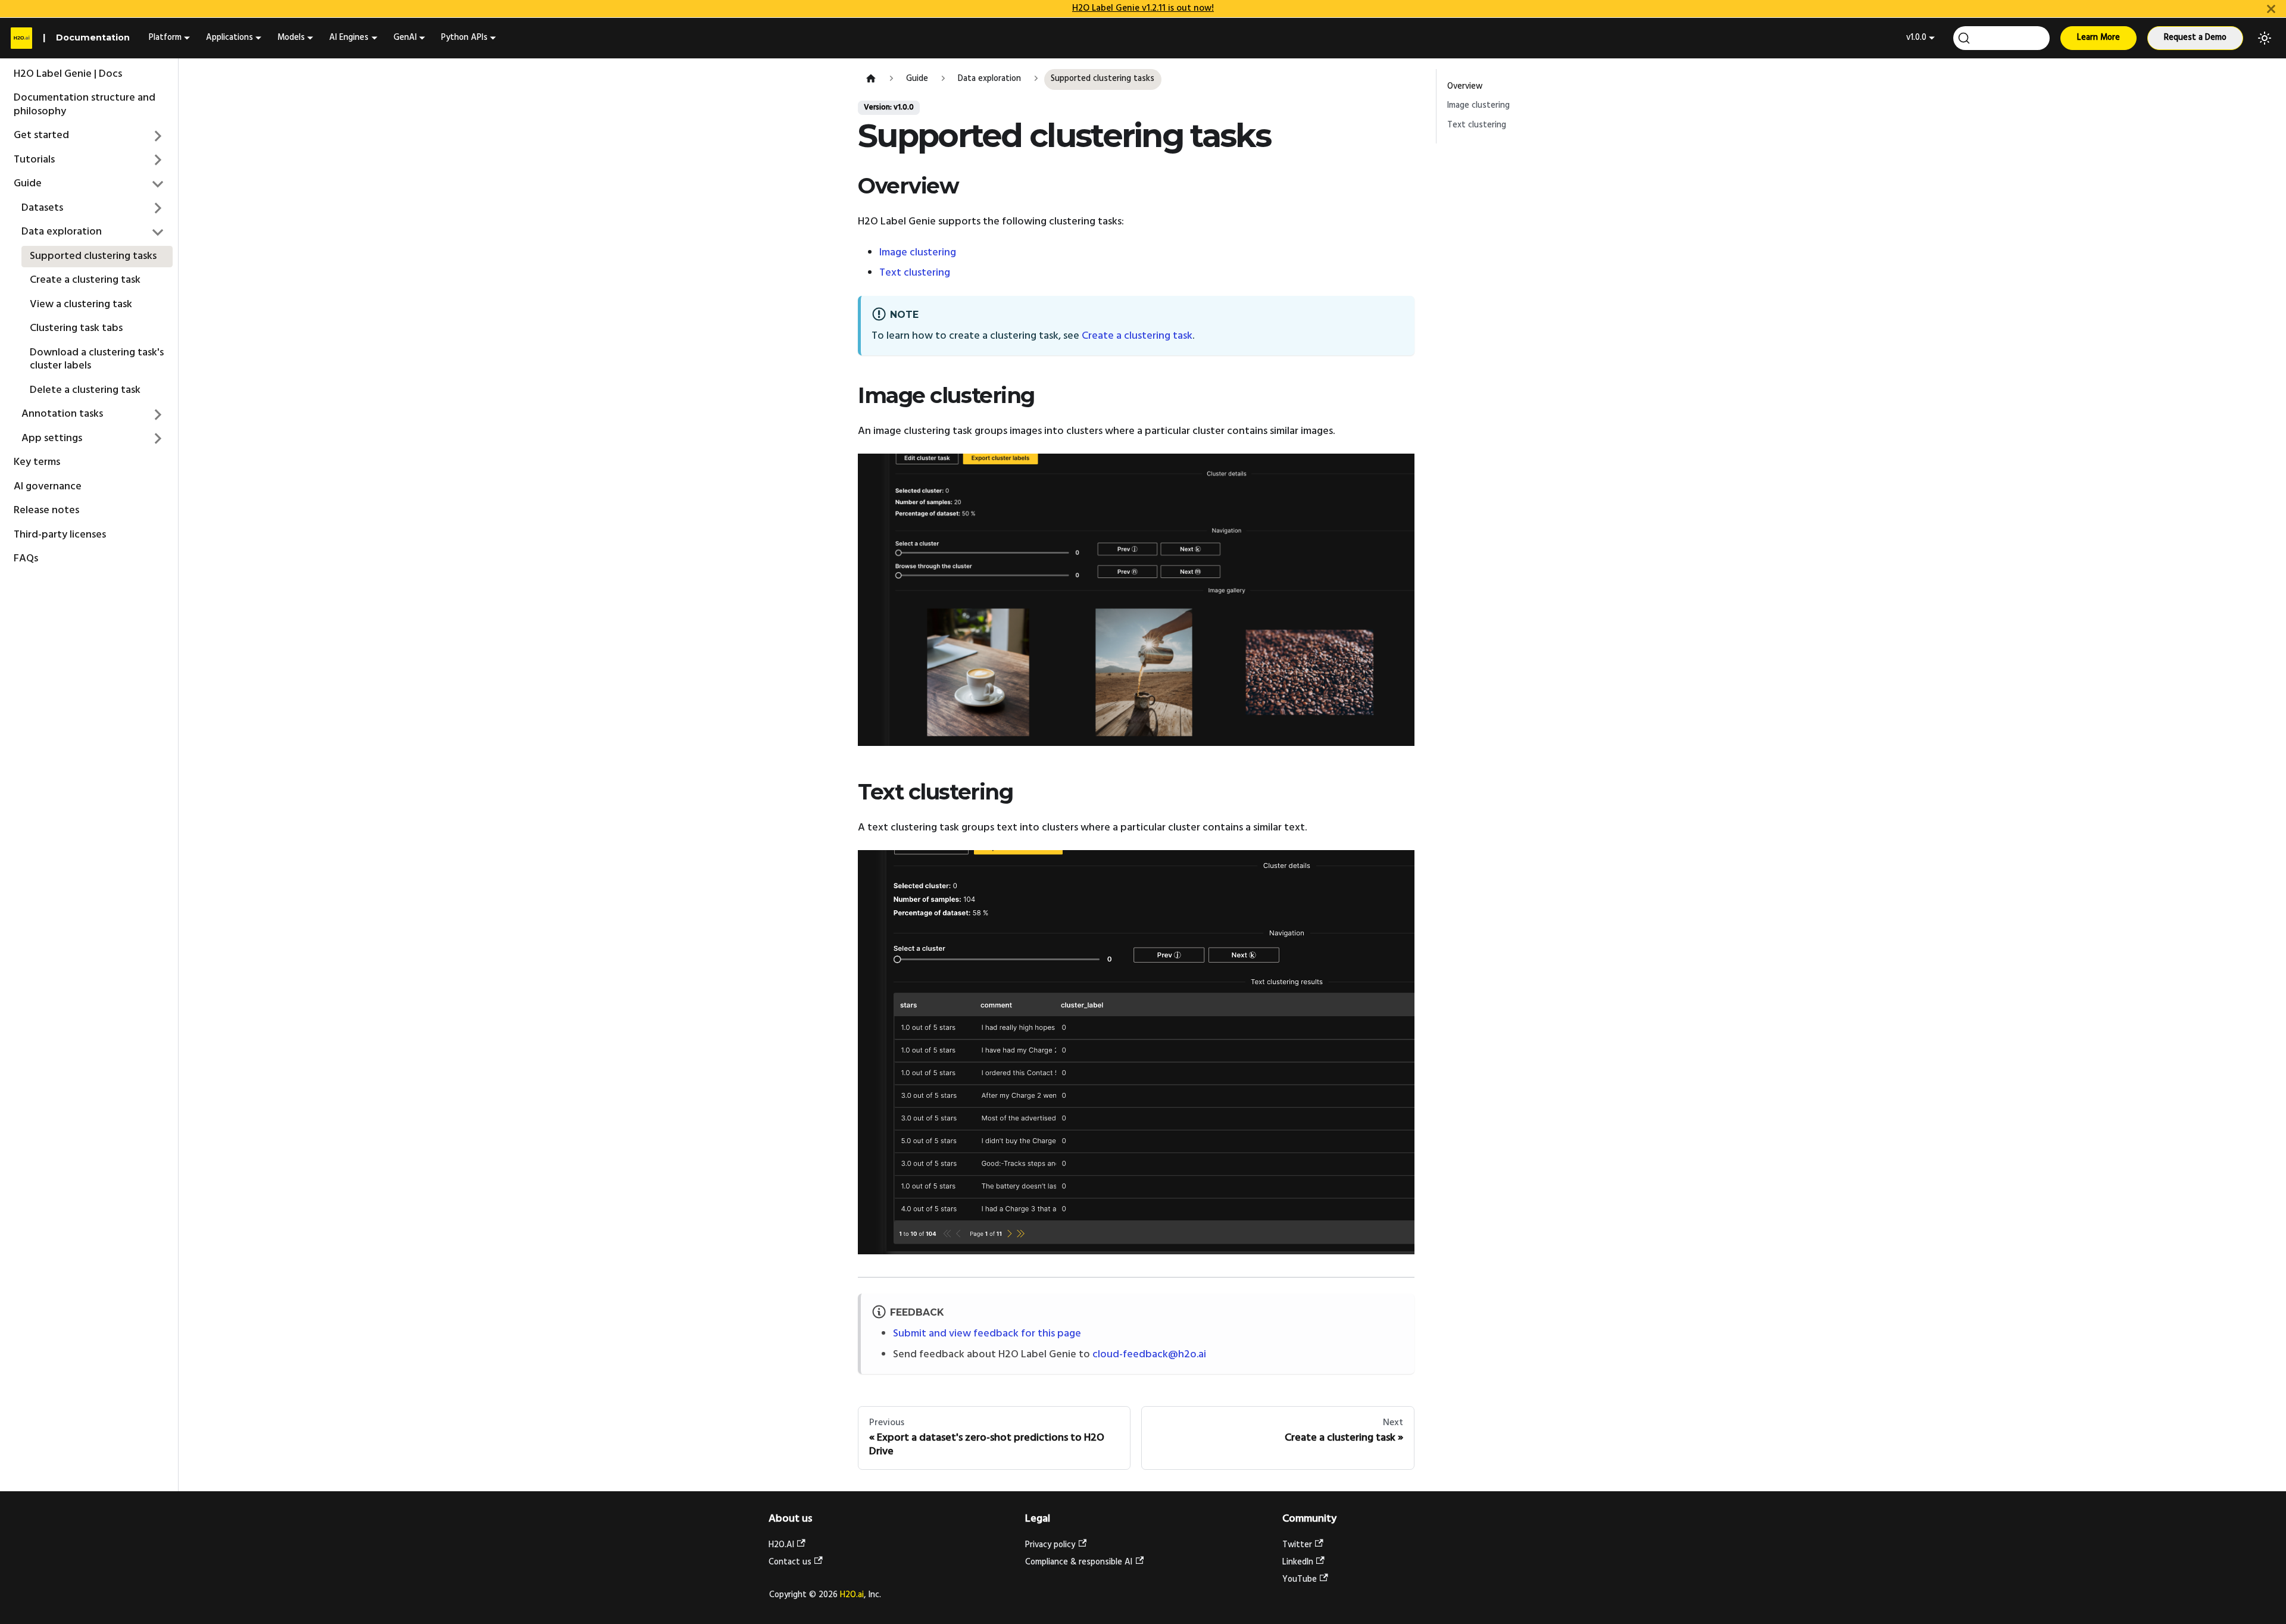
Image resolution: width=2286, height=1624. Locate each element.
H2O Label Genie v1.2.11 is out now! (1143, 8)
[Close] (2271, 9)
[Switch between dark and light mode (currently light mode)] (2265, 38)
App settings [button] (52, 438)
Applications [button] (229, 38)
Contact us (790, 1562)
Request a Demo (2195, 38)
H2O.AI (781, 1545)
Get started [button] (41, 135)
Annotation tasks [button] (62, 414)
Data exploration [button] (62, 232)
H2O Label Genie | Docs (68, 74)
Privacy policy (1050, 1545)
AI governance (48, 486)
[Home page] (871, 79)
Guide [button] (28, 184)
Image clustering (918, 253)
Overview (1465, 87)
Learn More (2098, 38)
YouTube (1300, 1580)
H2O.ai (852, 1595)
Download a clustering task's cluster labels (97, 359)
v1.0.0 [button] (1916, 38)
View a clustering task (81, 304)
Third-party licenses (60, 534)
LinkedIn (1298, 1562)
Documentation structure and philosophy (85, 105)
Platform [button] (165, 38)
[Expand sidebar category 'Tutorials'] (158, 160)
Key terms (37, 462)
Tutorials (34, 159)
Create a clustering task (85, 280)
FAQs (26, 559)
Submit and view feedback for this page (987, 1334)
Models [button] (291, 38)
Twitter (1297, 1545)
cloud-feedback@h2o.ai (1149, 1355)
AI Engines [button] (349, 38)
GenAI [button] (405, 38)
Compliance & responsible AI (1079, 1562)
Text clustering (915, 273)
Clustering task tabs (76, 328)
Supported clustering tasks (93, 256)
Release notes (46, 510)
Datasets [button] (42, 207)
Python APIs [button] (464, 38)
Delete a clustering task (85, 390)
